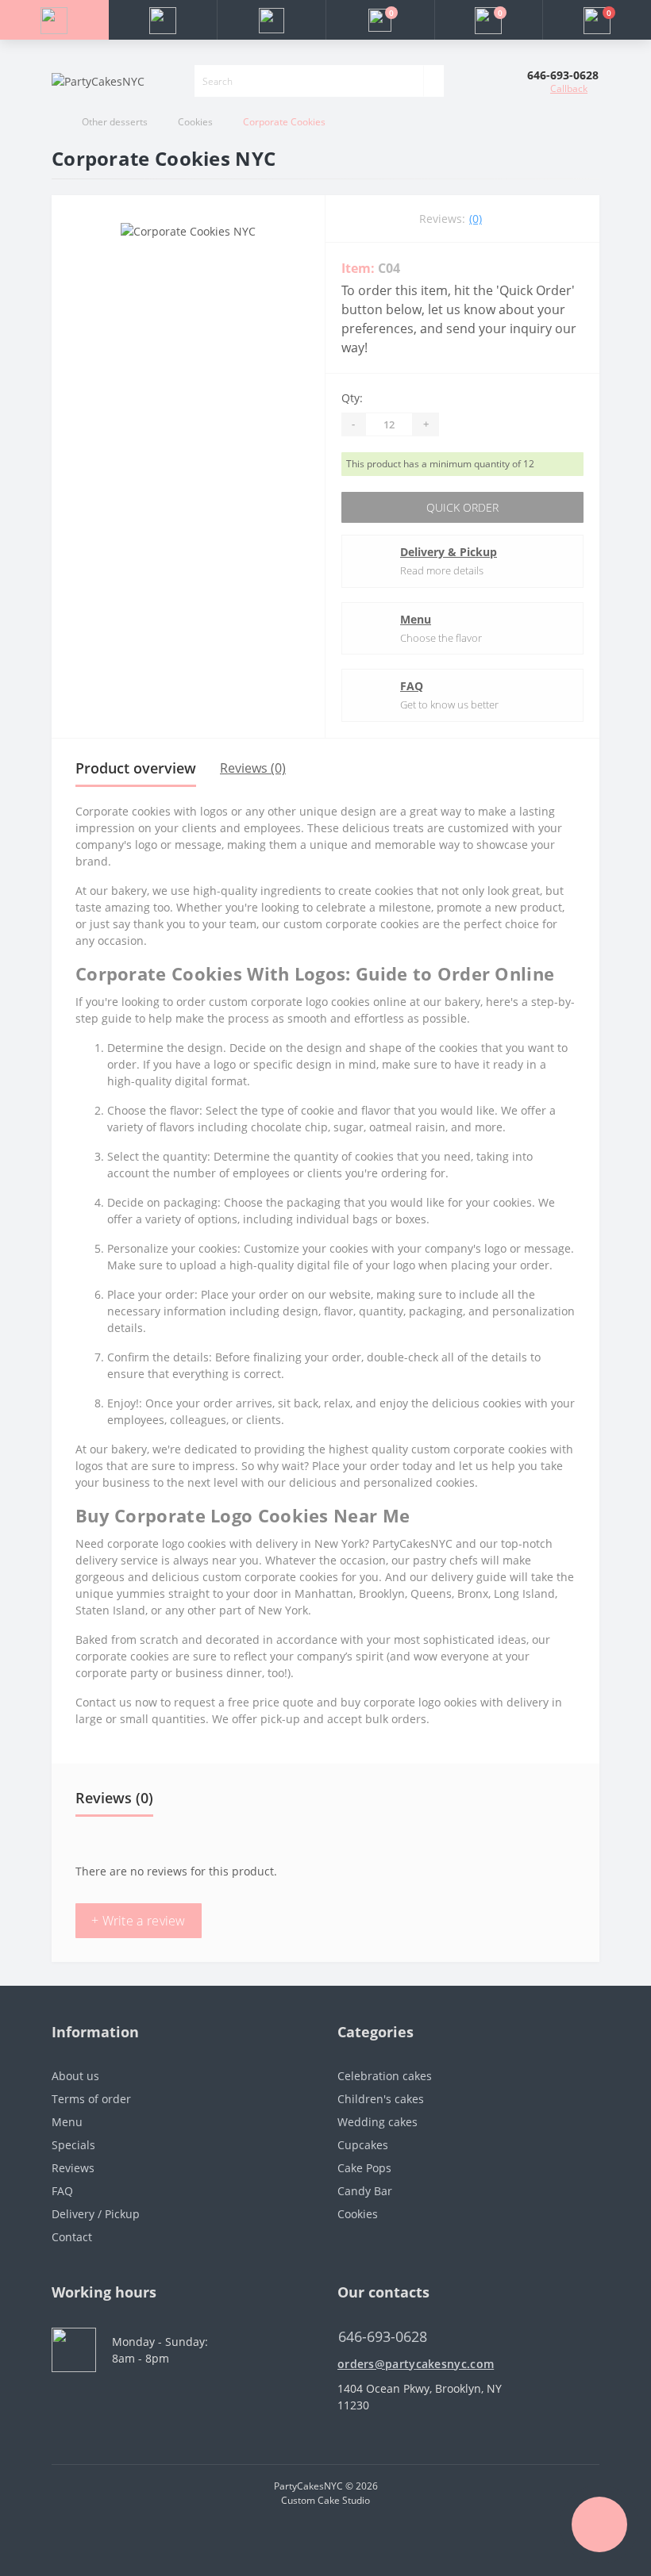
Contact (72, 2237)
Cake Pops (364, 2168)
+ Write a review (139, 1921)
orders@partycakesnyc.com (416, 2364)
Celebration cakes (385, 2076)
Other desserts (115, 122)
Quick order (462, 507)
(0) (476, 219)
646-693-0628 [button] (383, 2337)
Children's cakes (381, 2099)
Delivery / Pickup (96, 2214)
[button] (271, 20)
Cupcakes (363, 2145)
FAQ (412, 686)
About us (75, 2076)
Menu (416, 619)
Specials (73, 2145)
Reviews (73, 2168)
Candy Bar (365, 2191)
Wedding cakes (378, 2122)
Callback (569, 88)
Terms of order (91, 2099)
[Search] (433, 81)
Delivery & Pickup (449, 552)
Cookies (195, 122)
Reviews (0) (253, 768)
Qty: (352, 398)
